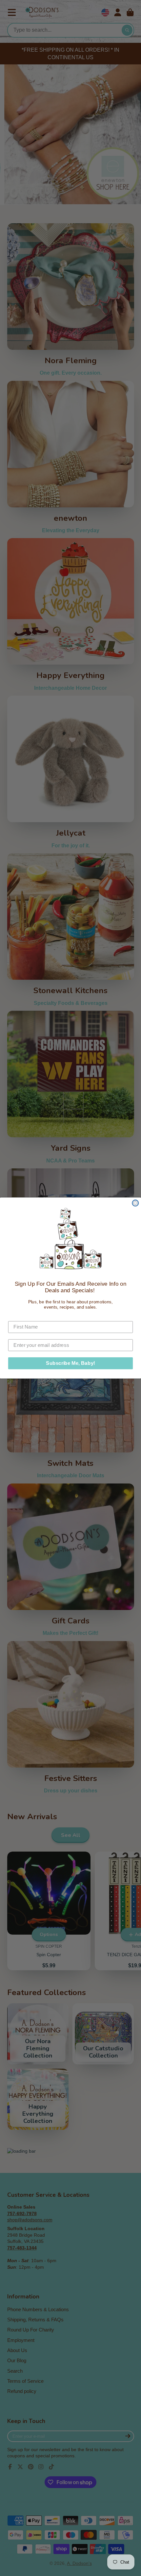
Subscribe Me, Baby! (70, 1363)
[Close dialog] (135, 1203)
